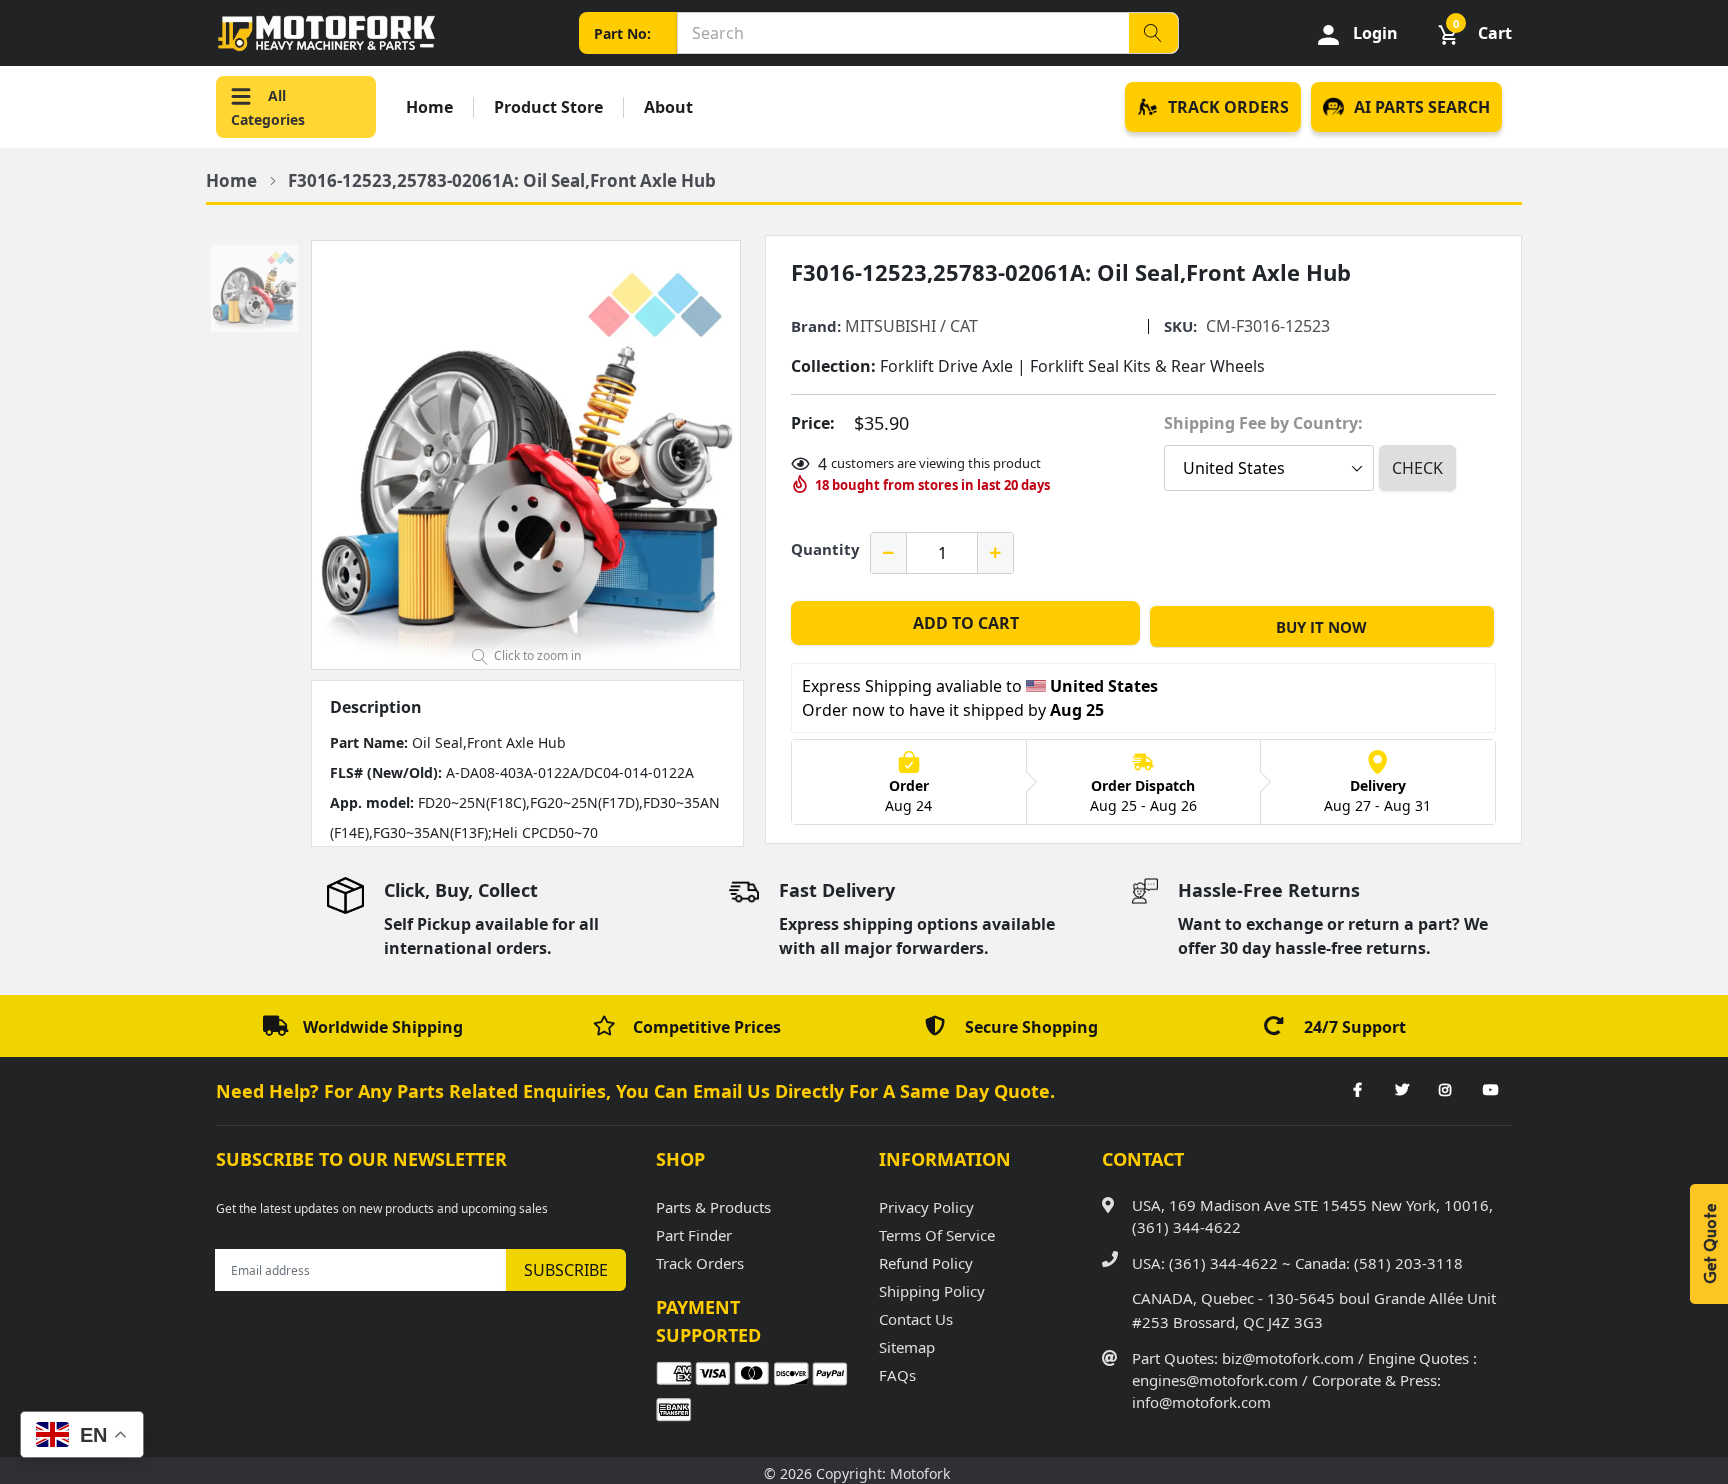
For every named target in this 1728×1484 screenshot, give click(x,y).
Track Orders (700, 1263)
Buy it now (1321, 627)
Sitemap (907, 1347)
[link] (1357, 1091)
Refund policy (926, 1263)
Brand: (816, 326)
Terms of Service (937, 1235)
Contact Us (916, 1319)
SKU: (1180, 326)
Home (429, 107)
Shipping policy (932, 1291)
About (668, 107)
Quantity (825, 549)
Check (1417, 468)
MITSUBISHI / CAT (911, 326)
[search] (1153, 33)
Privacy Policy (926, 1207)
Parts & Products (713, 1207)
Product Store (548, 107)
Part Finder (694, 1235)
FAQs (897, 1375)
